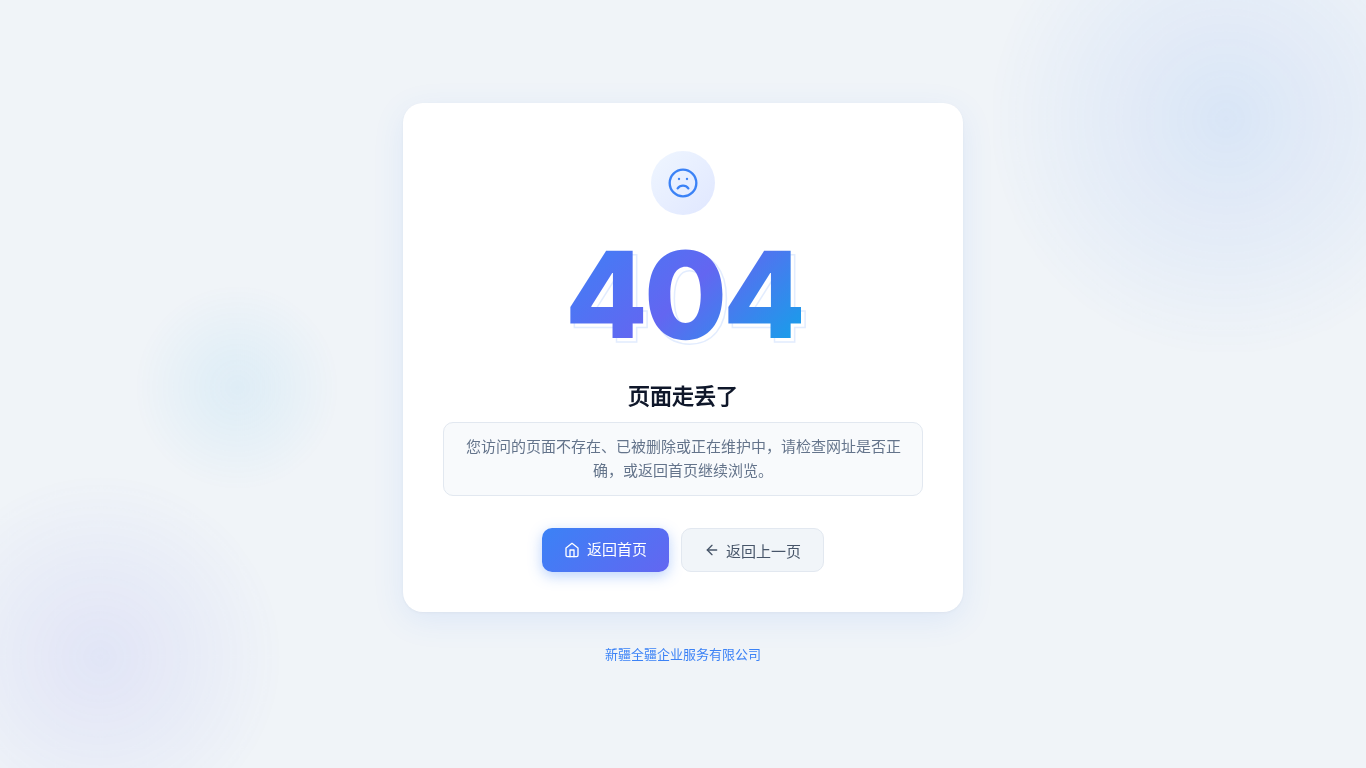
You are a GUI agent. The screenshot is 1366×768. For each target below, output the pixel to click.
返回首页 (617, 549)
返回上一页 (763, 551)
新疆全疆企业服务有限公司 (683, 654)
